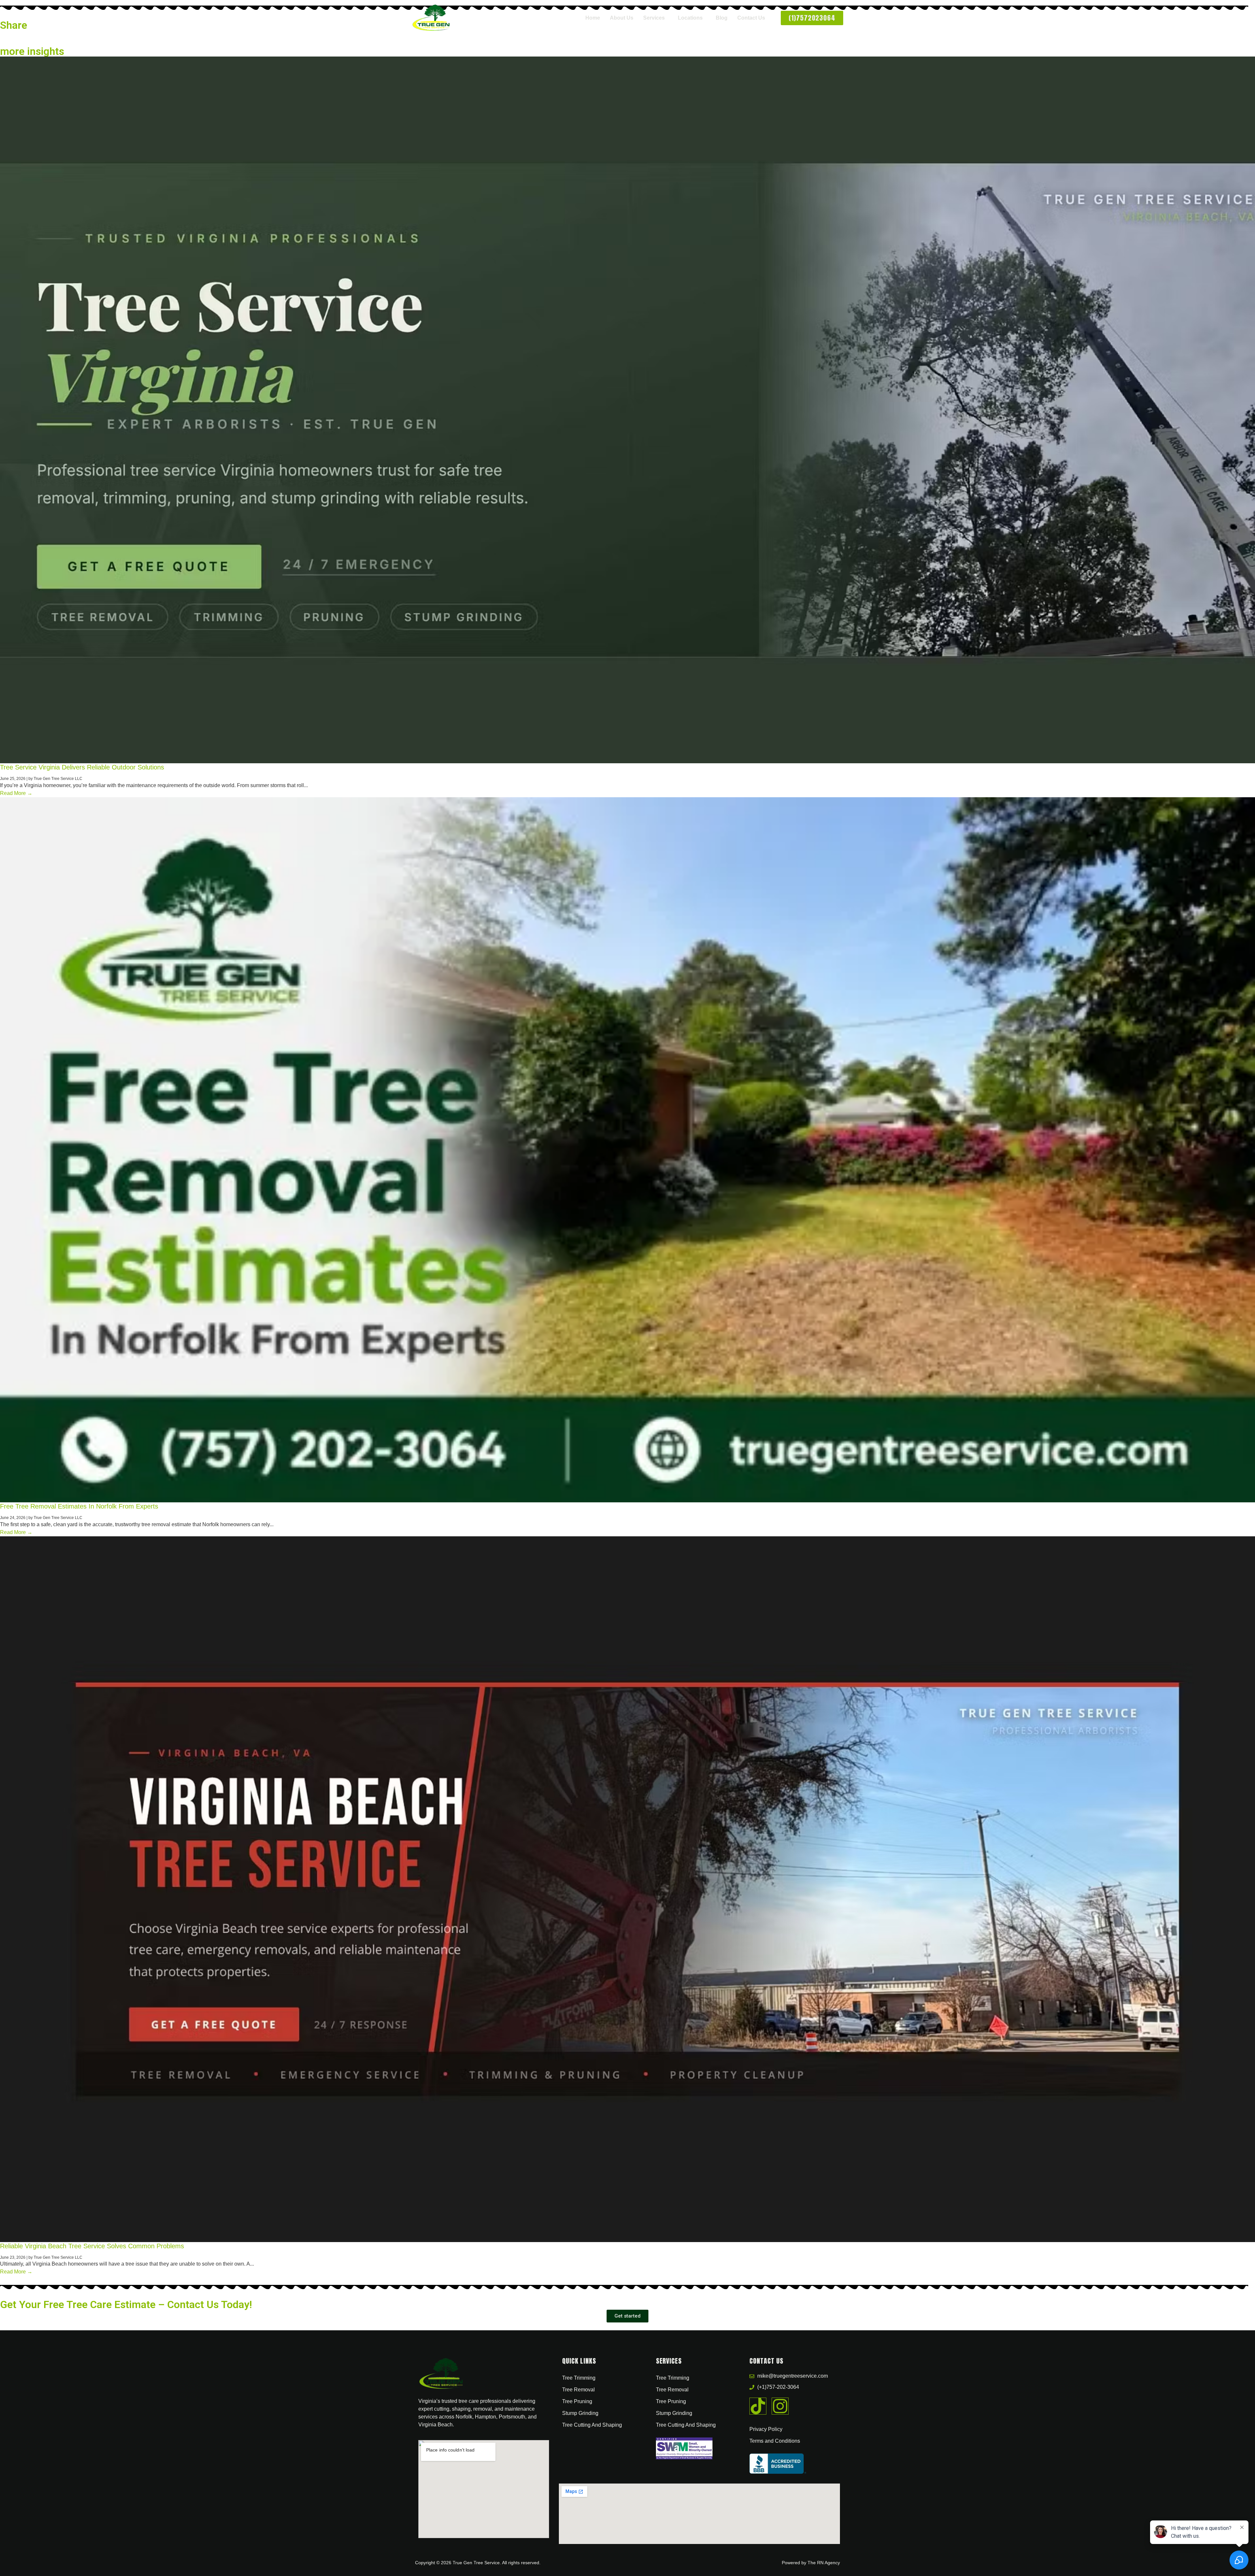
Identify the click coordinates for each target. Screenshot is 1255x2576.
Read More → (16, 793)
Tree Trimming (579, 2378)
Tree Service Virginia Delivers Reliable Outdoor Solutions (82, 767)
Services (654, 18)
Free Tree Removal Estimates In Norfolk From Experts (79, 1506)
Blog (722, 18)
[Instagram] (780, 2406)
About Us (622, 18)
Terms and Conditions (775, 2441)
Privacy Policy (766, 2429)
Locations (690, 18)
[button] (656, 18)
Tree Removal (578, 2390)
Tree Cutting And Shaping (592, 2425)
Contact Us (751, 18)
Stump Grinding (580, 2413)
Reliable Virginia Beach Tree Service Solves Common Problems (92, 2246)
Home (593, 18)
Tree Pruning (577, 2401)
